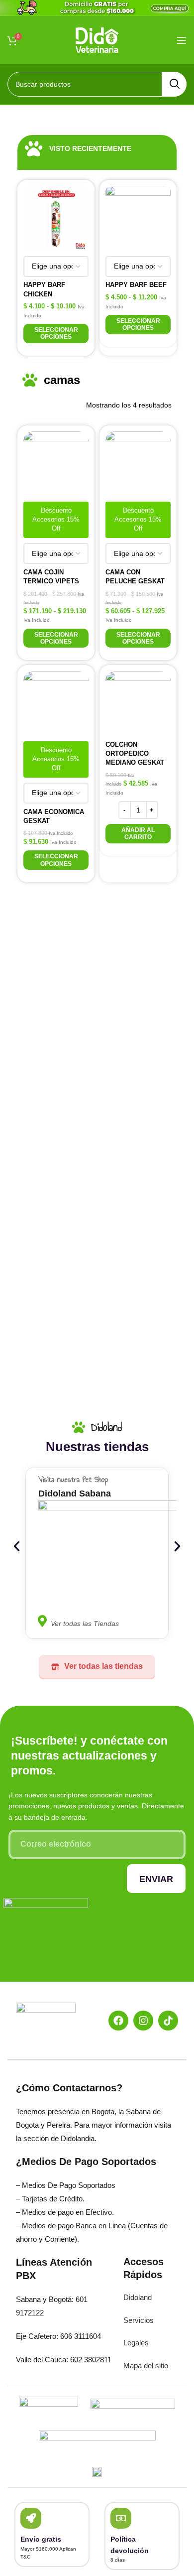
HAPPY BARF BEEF (136, 285)
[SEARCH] (174, 84)
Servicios (139, 2320)
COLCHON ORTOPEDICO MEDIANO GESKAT (135, 753)
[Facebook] (118, 2021)
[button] (138, 834)
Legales (136, 2343)
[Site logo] (97, 39)
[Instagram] (143, 2021)
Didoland (138, 2297)
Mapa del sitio (146, 2366)
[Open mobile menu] (182, 40)
